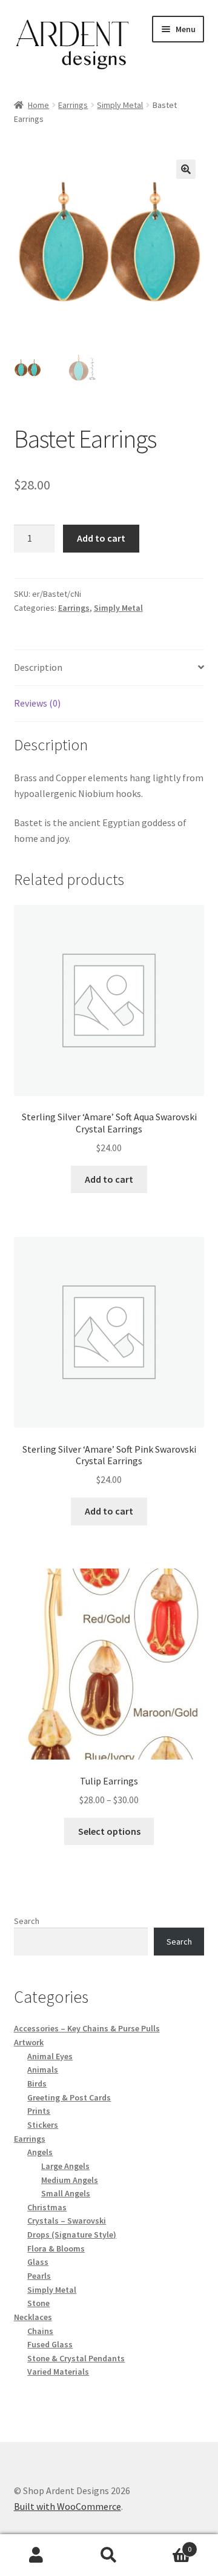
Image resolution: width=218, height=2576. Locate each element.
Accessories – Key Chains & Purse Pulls (87, 2028)
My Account (36, 2555)
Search (27, 1921)
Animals (43, 2070)
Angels (40, 2152)
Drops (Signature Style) (72, 2235)
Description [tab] (38, 667)
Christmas (47, 2207)
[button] (186, 169)
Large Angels (65, 2166)
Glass (38, 2262)
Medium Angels (70, 2180)
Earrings (73, 105)
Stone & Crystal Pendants (76, 2358)
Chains (40, 2331)
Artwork (29, 2042)
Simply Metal (120, 105)
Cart (168, 2545)
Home (38, 105)
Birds (37, 2083)
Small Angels (66, 2193)
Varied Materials (58, 2372)
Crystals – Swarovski (67, 2221)
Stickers (43, 2125)
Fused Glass (50, 2344)
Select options (109, 1831)
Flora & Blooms (56, 2248)
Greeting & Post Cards (69, 2097)
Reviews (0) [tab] (37, 703)
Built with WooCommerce (68, 2506)
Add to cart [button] (109, 1179)
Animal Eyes (50, 2056)
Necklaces (33, 2317)
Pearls (39, 2276)
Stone (38, 2303)
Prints (39, 2111)
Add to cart (101, 538)
